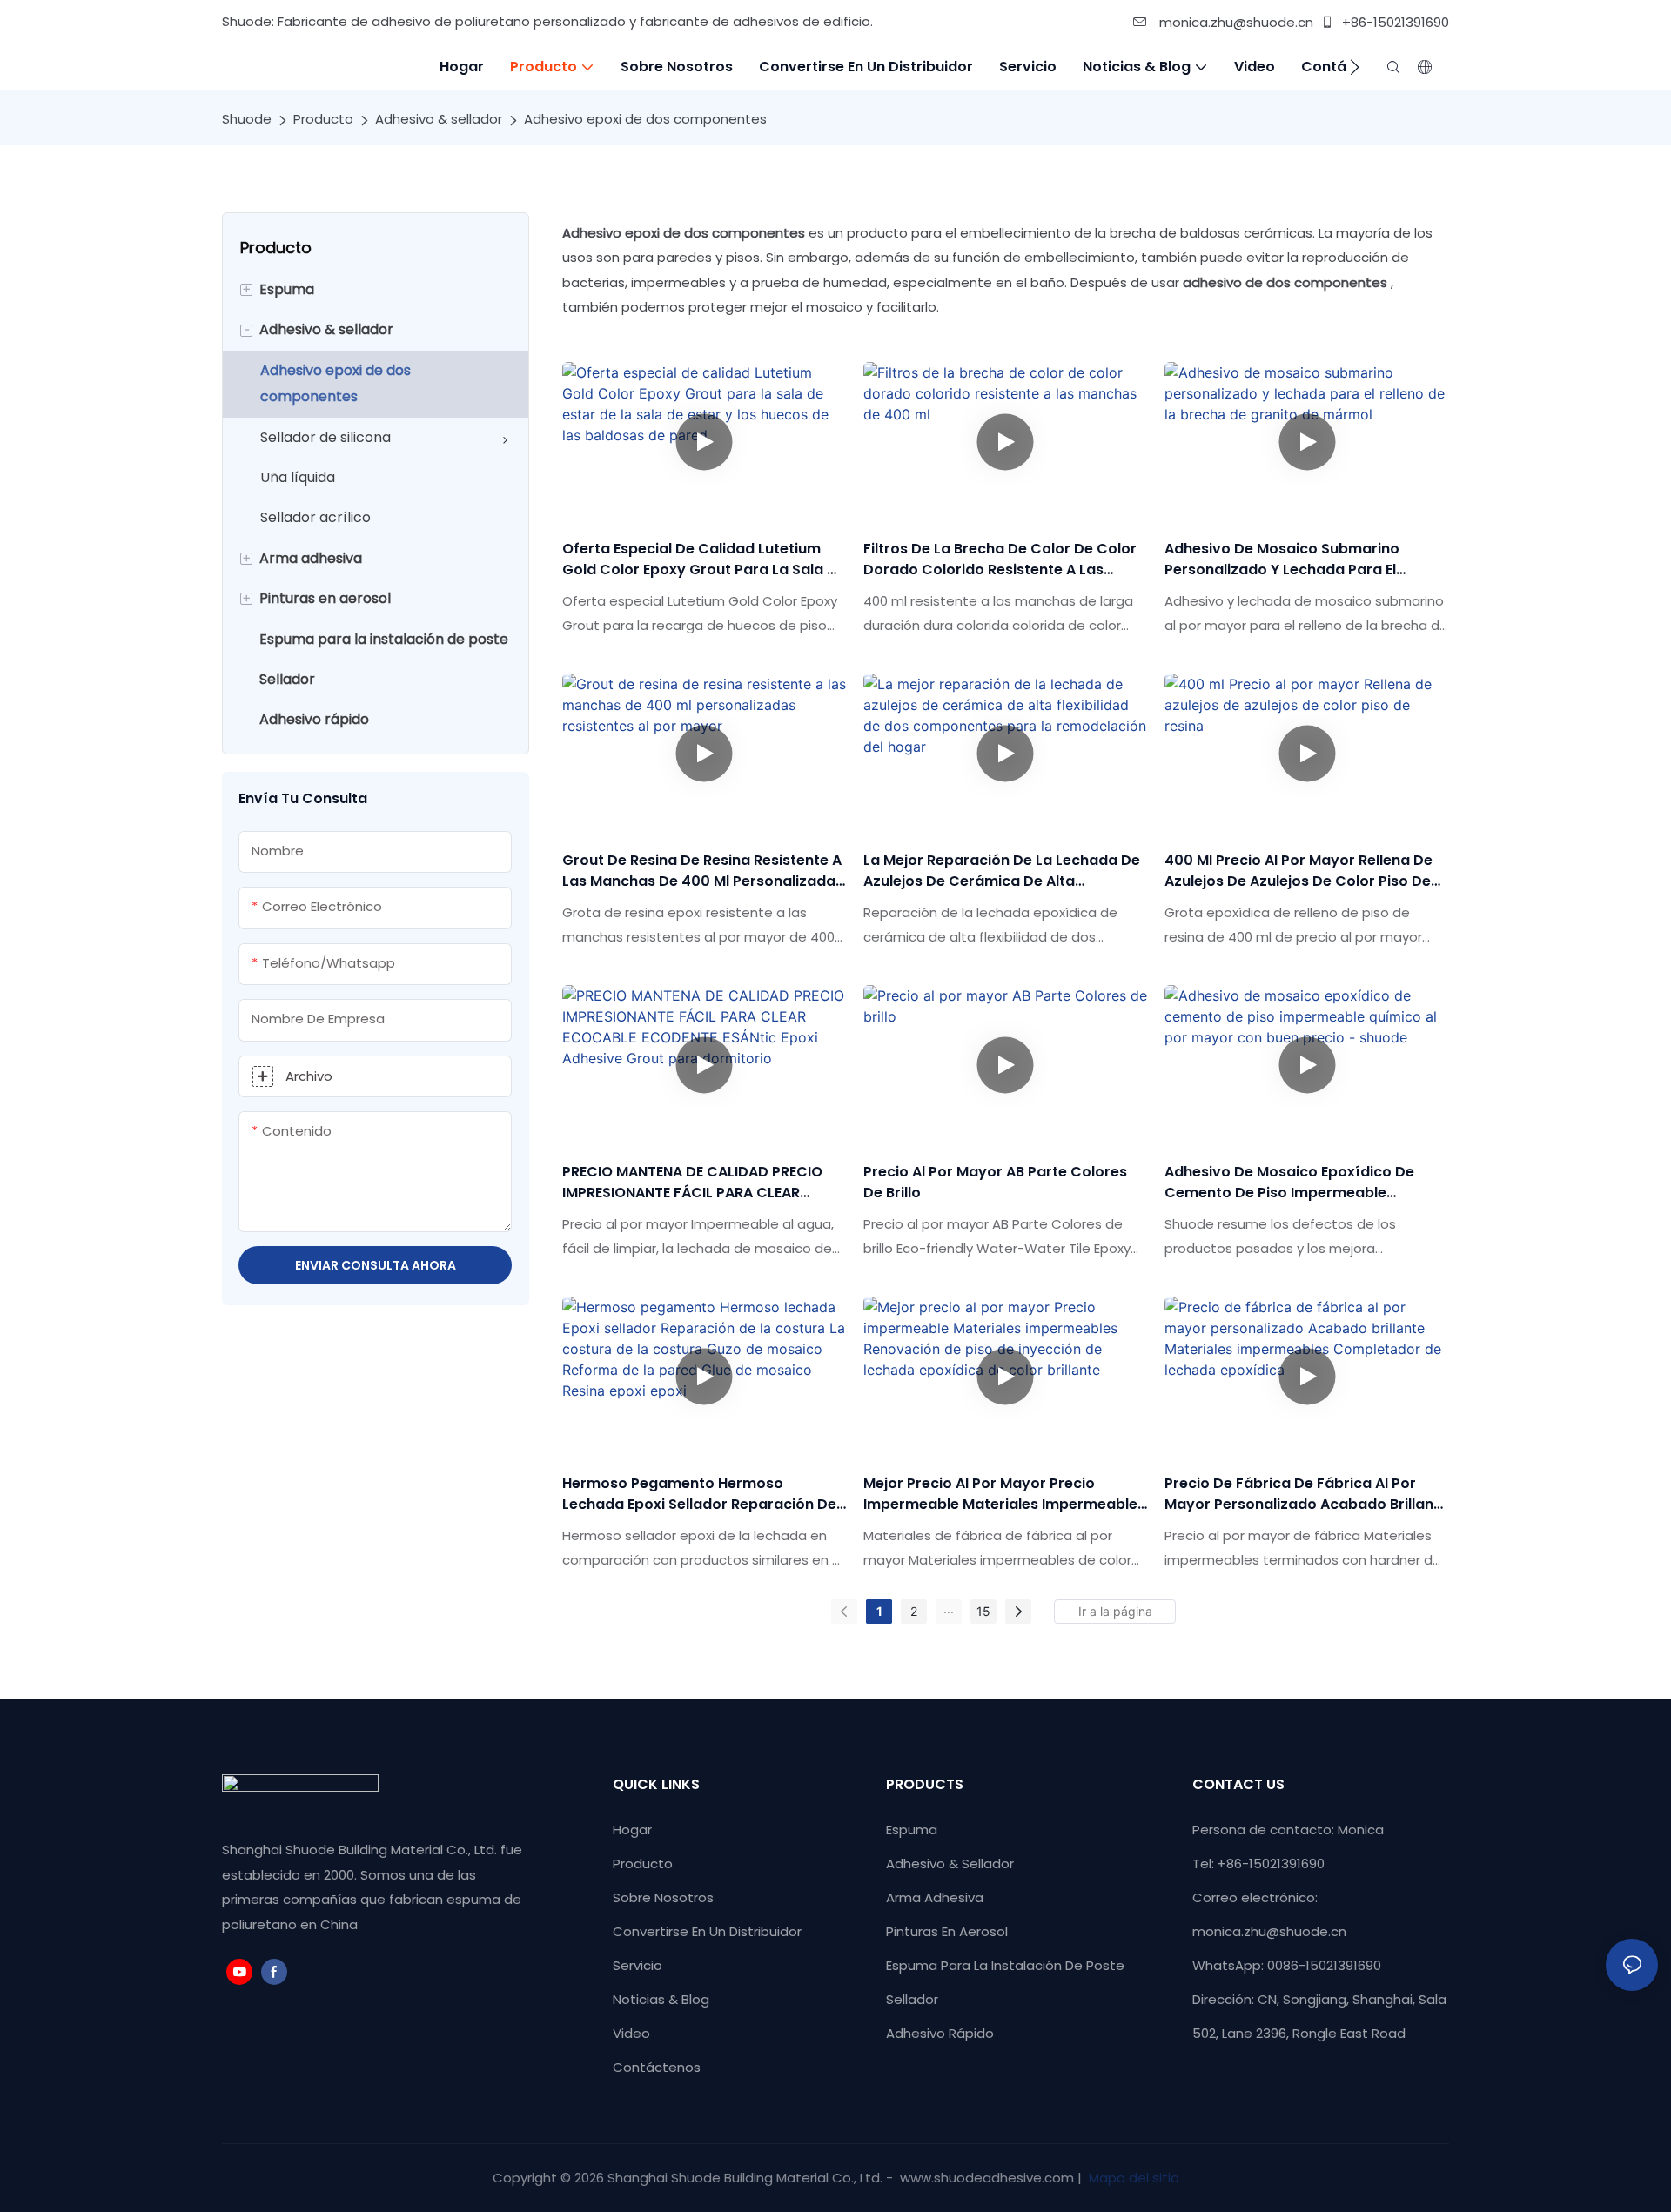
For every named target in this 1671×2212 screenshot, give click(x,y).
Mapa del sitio (1132, 2178)
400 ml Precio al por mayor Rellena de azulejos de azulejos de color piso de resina (1299, 871)
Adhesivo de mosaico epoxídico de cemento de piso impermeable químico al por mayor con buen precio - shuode (1302, 1183)
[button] (1355, 67)
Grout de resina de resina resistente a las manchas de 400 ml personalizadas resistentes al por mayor (703, 871)
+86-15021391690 (1394, 22)
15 (983, 1611)
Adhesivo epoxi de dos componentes (645, 119)
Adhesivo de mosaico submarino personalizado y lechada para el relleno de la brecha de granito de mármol (1290, 560)
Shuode (247, 119)
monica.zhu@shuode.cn (1235, 22)
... (949, 1609)
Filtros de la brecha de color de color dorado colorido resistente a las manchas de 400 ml (1000, 560)
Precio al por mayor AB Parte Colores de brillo (995, 1182)
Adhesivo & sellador (439, 119)
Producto (323, 119)
